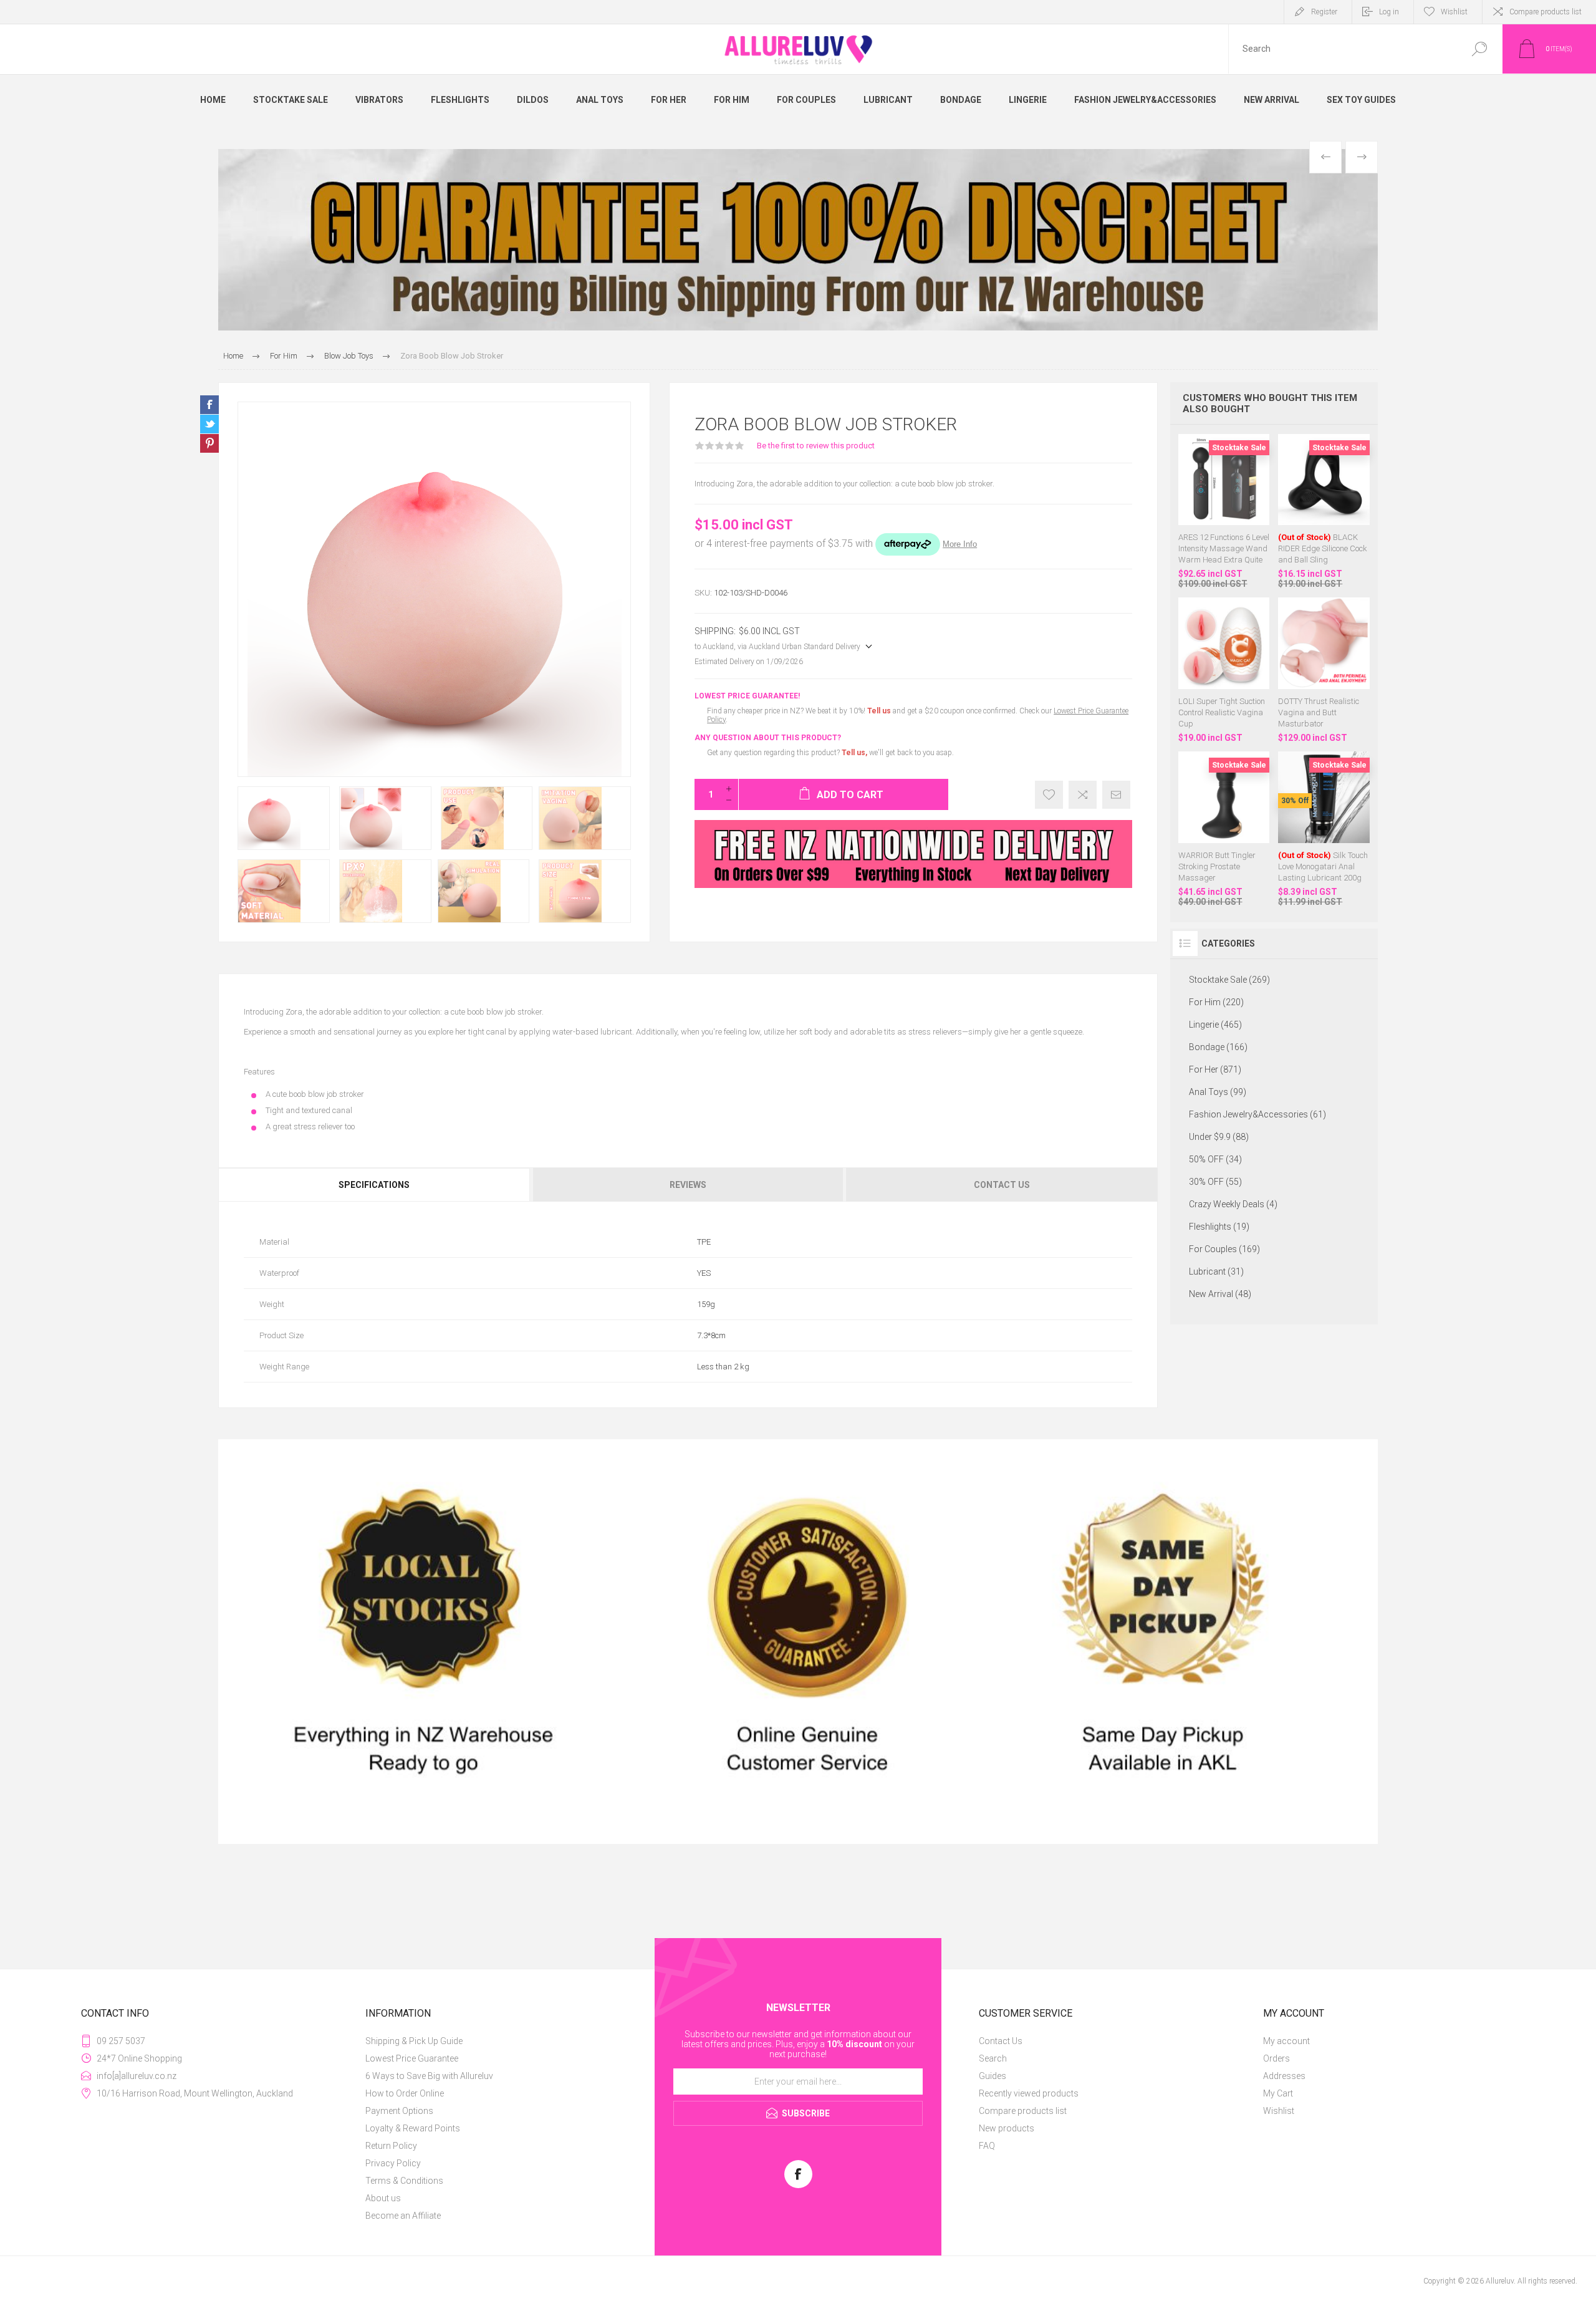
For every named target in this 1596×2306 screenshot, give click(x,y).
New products (1007, 2128)
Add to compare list (1083, 795)
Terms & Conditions (404, 2181)
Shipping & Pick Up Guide (414, 2041)
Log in (1389, 12)
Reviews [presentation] (688, 1185)
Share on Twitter (209, 424)
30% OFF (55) (1215, 1182)
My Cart (1278, 2093)
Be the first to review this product (816, 446)
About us (383, 2198)
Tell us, (854, 753)
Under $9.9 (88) (1219, 1137)
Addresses (1284, 2076)
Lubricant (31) (1216, 1271)
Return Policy (391, 2146)
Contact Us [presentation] (1002, 1185)
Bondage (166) (1218, 1047)
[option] (798, 240)
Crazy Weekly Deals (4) (1233, 1204)
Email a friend (1116, 795)
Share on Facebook (209, 405)
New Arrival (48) (1220, 1294)
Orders (1276, 2058)
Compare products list (1546, 12)
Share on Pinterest (209, 443)
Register (1324, 12)
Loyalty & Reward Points (413, 2128)
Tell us (880, 711)
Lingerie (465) (1215, 1025)
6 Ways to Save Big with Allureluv (429, 2076)
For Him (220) (1216, 1002)
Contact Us (1001, 2041)
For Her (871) (1215, 1069)
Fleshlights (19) (1219, 1227)
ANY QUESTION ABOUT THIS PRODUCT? (768, 738)
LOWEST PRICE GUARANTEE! (747, 696)
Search (1479, 49)
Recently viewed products (1029, 2093)
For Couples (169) (1224, 1249)
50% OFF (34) (1215, 1159)
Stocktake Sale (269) (1229, 980)
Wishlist (1279, 2111)
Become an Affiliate (403, 2216)
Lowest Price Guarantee (412, 2058)
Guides (993, 2076)
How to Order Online (405, 2093)
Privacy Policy (393, 2163)
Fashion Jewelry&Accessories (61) (1257, 1114)
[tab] (375, 1185)
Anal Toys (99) (1218, 1092)
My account (1286, 2041)
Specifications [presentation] (374, 1185)
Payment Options (399, 2111)
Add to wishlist (1049, 795)
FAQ (987, 2146)
